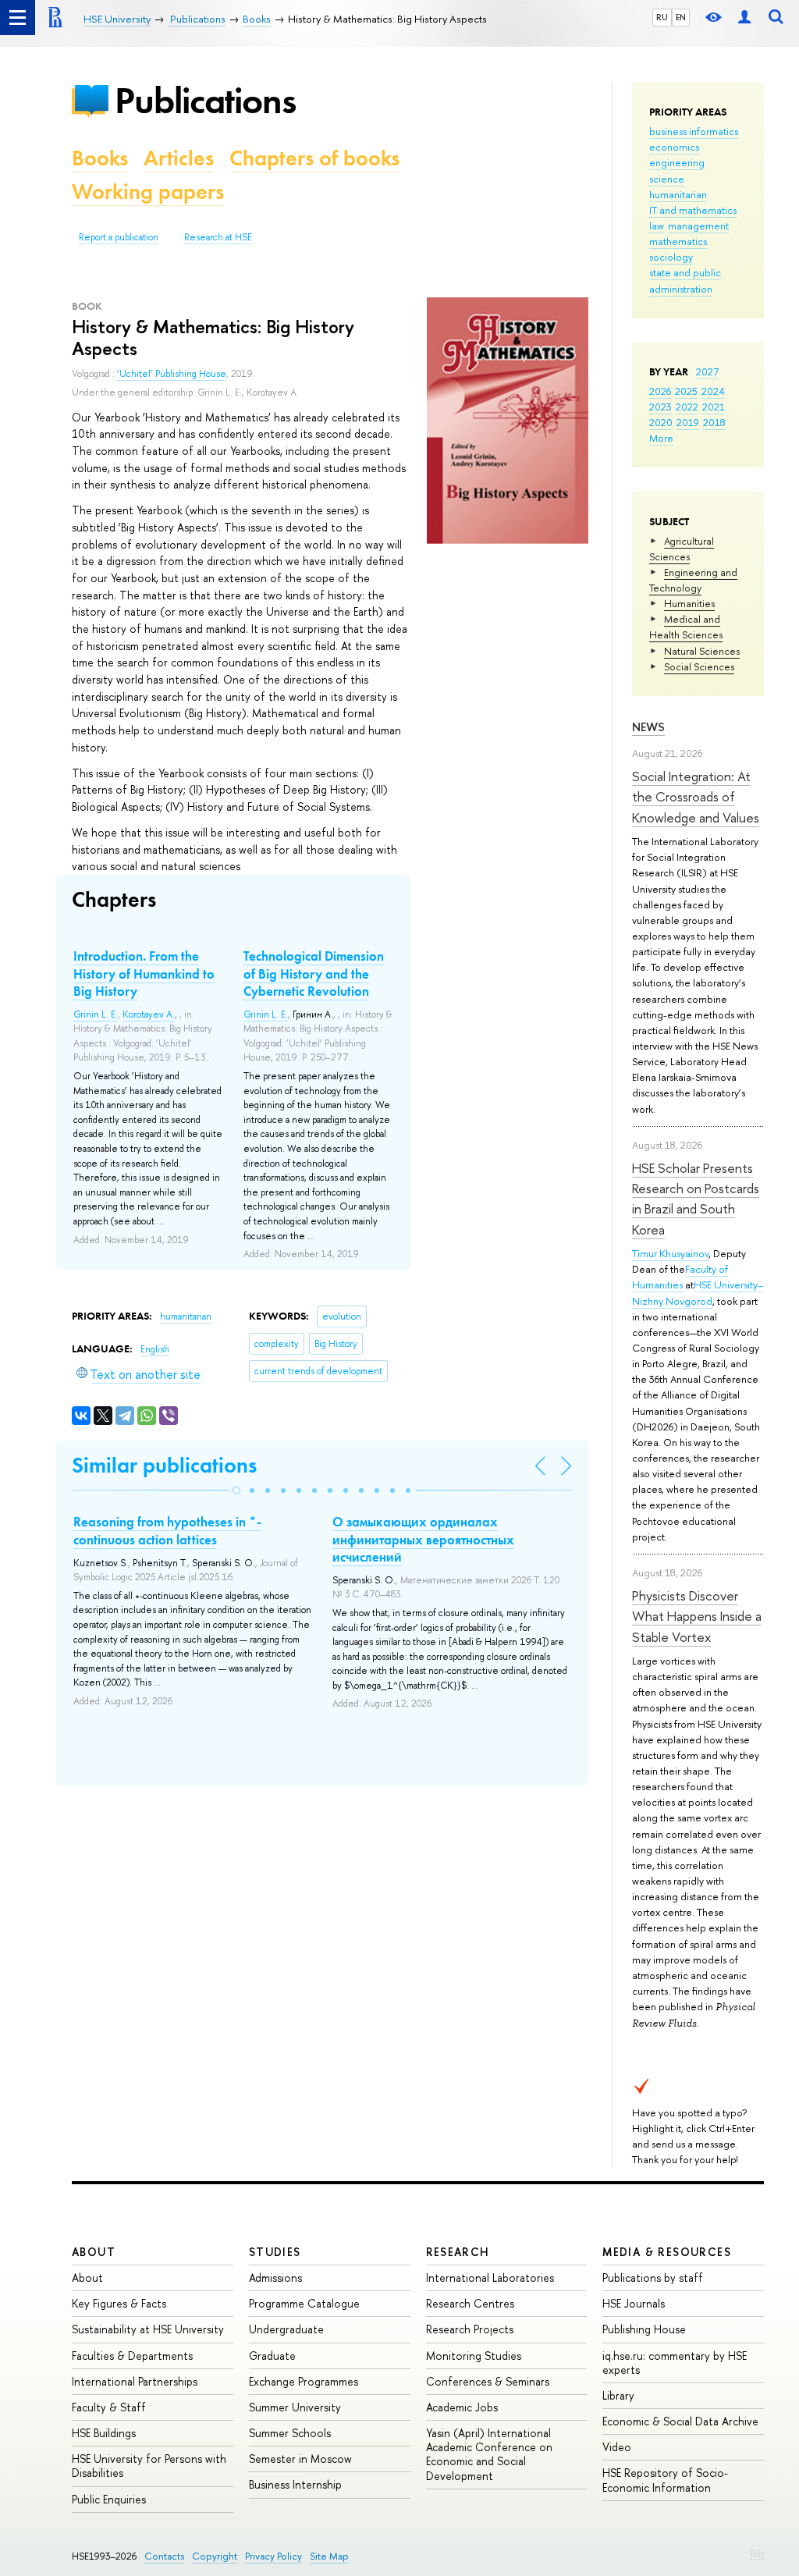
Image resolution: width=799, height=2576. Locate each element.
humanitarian (678, 194)
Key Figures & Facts (119, 2303)
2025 (686, 391)
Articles (179, 158)
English (155, 1349)
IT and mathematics (693, 210)
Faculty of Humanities (680, 1277)
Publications (205, 100)
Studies (275, 2252)
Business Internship (295, 2484)
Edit (757, 2553)
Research (458, 2252)
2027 (707, 371)
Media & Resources (667, 2252)
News (648, 727)
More (661, 438)
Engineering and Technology (693, 580)
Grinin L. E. (96, 1014)
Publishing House (644, 2329)
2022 (687, 407)
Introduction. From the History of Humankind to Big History (144, 973)
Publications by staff (653, 2278)
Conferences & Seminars (488, 2381)
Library (618, 2395)
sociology (671, 257)
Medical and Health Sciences (686, 627)
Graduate (272, 2356)
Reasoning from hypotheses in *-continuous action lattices (167, 1530)
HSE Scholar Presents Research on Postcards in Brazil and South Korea (696, 1199)
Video (617, 2447)
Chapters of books (314, 158)
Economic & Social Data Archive (680, 2421)
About (94, 2252)
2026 (660, 391)
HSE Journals (634, 2303)
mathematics (678, 241)
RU (662, 17)
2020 (661, 422)
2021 (714, 407)
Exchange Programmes (304, 2381)
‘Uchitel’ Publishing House (172, 374)
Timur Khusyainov (670, 1253)
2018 (714, 422)
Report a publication (119, 237)
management (698, 226)
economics (674, 147)
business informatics (694, 131)
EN (681, 17)
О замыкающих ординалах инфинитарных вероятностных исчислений (423, 1539)
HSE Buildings (104, 2433)
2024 (713, 391)
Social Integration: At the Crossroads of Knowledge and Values (696, 797)
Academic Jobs (462, 2407)
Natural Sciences (702, 651)
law (657, 226)
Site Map (329, 2556)
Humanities (689, 603)
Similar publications (164, 1465)
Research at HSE (218, 237)
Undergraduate (286, 2329)
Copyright (215, 2556)
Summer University (295, 2407)
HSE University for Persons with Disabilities (149, 2466)
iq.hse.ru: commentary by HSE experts (675, 2363)
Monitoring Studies (474, 2356)
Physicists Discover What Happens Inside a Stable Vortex (697, 1616)
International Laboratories (490, 2278)
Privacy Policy (273, 2556)
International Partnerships (135, 2381)
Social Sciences (699, 666)
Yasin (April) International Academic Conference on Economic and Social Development (489, 2454)
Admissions (275, 2278)
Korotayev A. (149, 1014)
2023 (661, 407)
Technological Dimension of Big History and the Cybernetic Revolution (314, 973)
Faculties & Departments (132, 2356)
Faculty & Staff (109, 2407)
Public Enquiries (109, 2499)
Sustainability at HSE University (148, 2329)
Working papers (148, 192)
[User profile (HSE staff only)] (744, 18)
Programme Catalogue (304, 2303)
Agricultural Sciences (682, 549)
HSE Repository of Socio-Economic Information (665, 2480)
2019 (688, 422)
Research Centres (470, 2303)
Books (100, 158)
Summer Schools (290, 2433)
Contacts (164, 2556)
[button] (236, 1491)
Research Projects (470, 2329)
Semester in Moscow (300, 2459)
